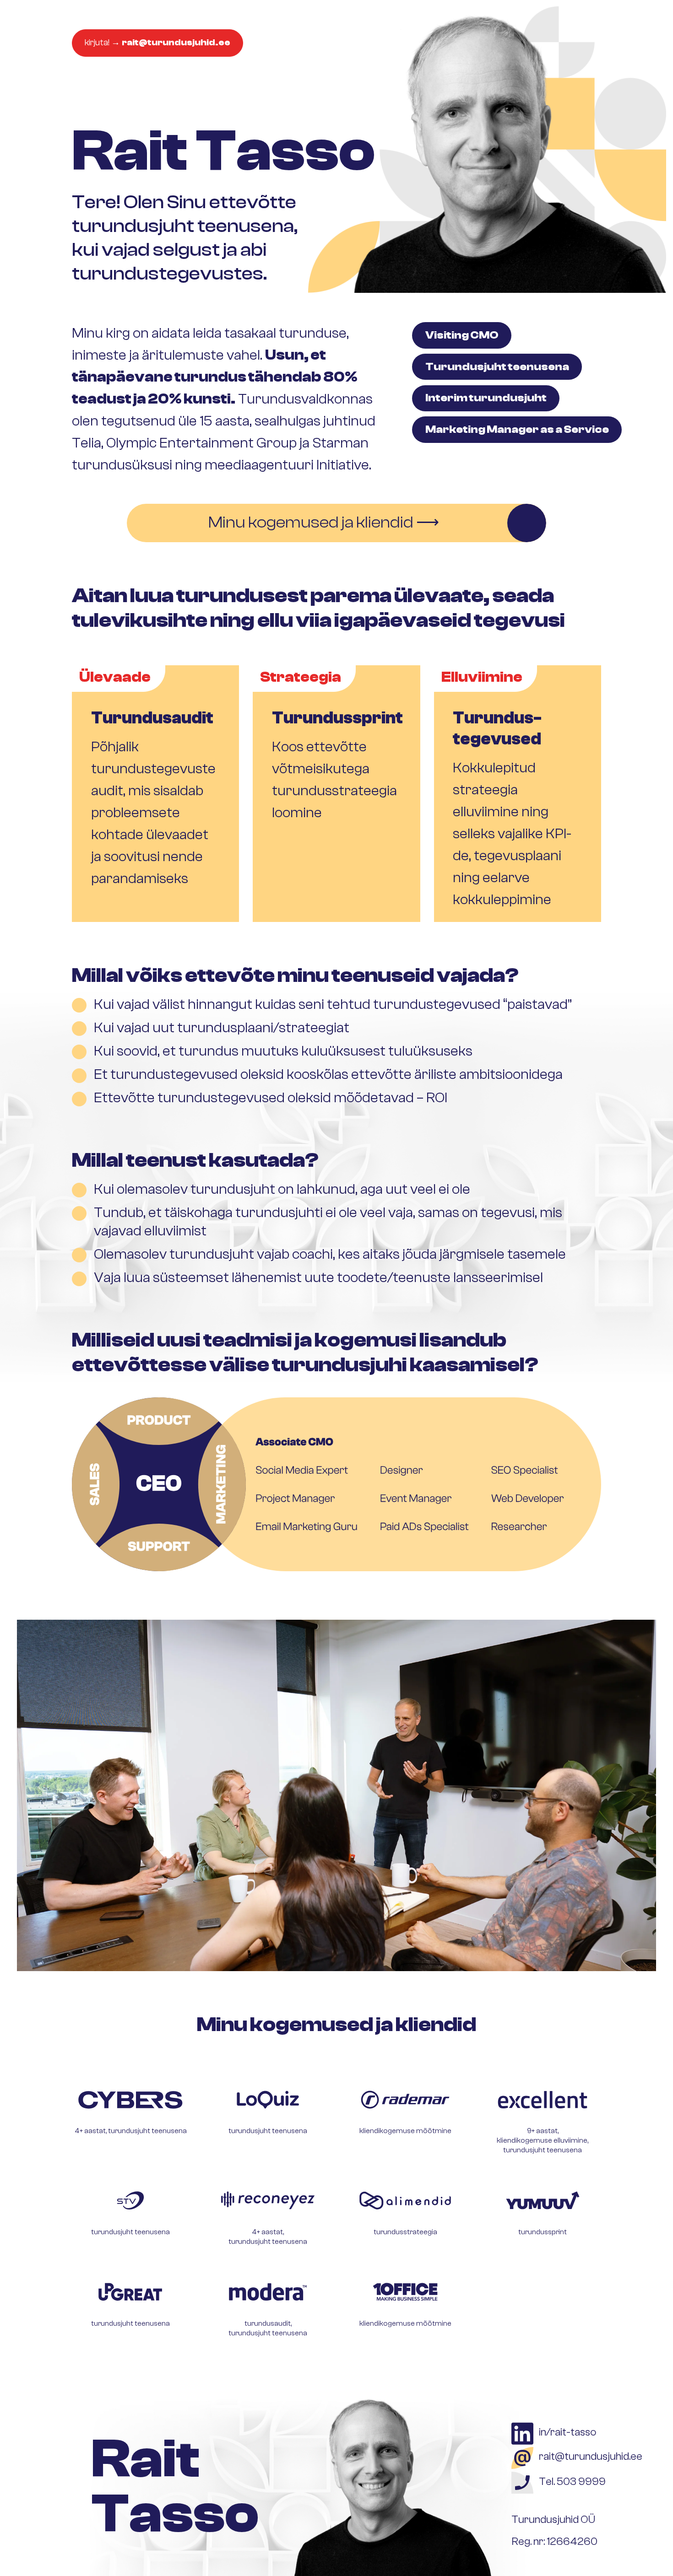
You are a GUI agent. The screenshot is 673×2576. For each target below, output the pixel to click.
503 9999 (581, 2482)
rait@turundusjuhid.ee (591, 2456)
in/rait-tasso (568, 2432)
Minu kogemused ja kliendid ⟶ (324, 523)
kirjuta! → (157, 43)
